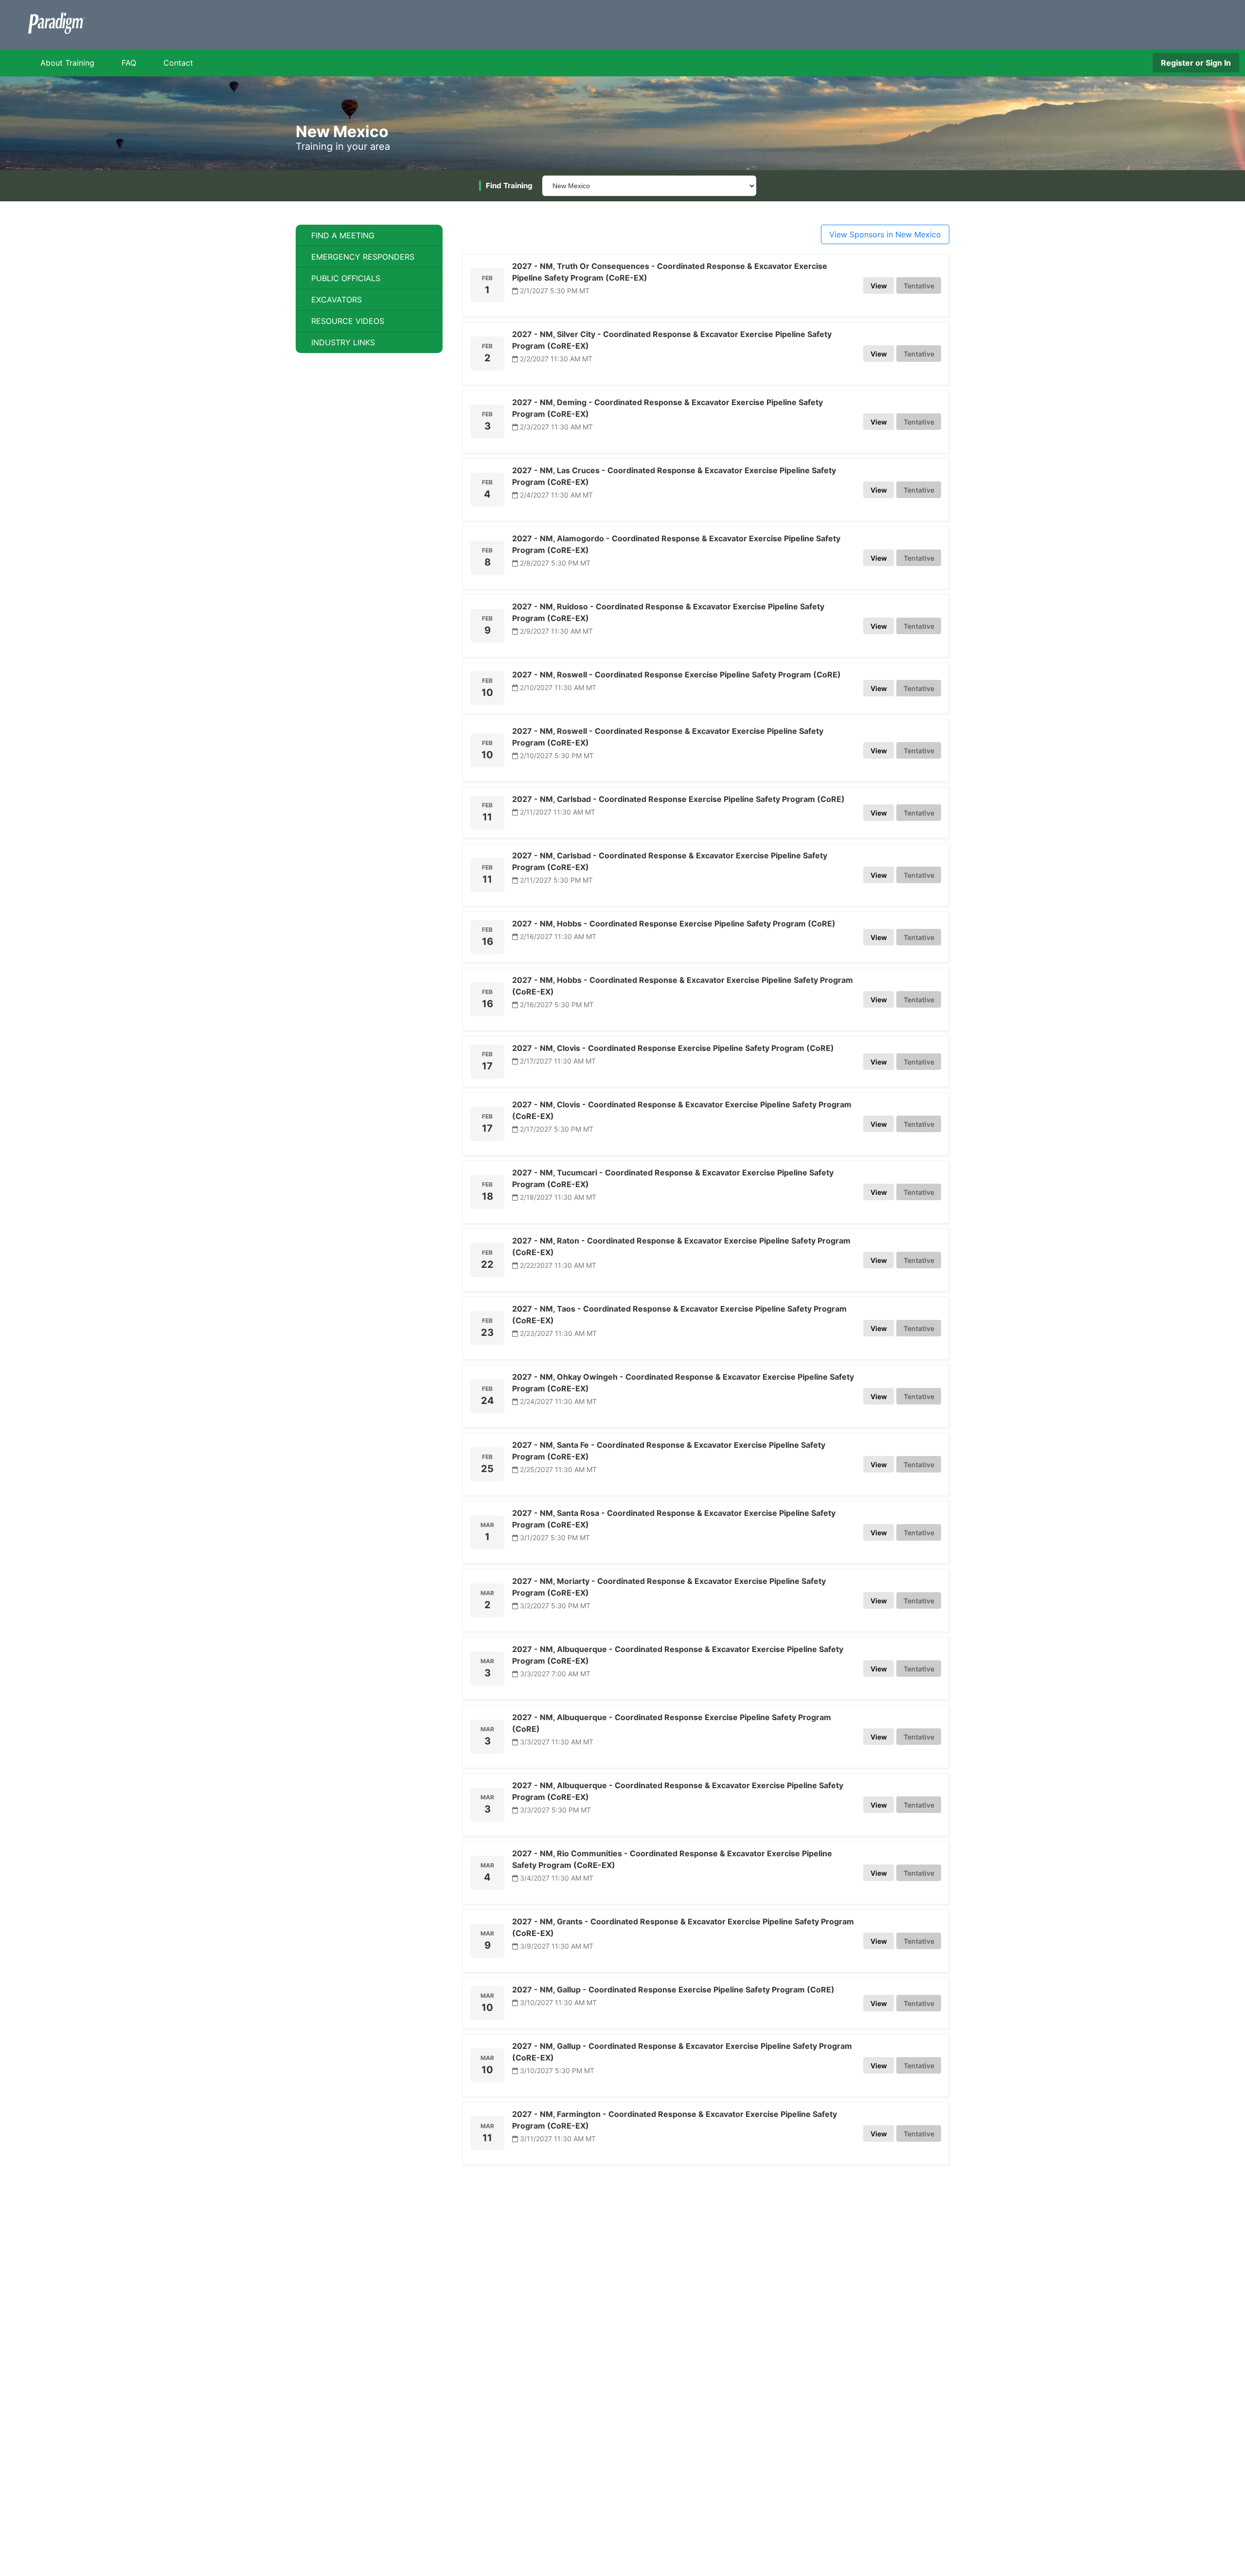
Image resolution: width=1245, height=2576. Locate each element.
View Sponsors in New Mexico (885, 234)
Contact (178, 63)
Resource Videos (348, 321)
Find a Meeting (343, 235)
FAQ (129, 63)
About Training (67, 63)
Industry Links (343, 342)
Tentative (919, 286)
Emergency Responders (363, 257)
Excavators (337, 300)
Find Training (509, 186)
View (879, 286)
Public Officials (346, 278)
